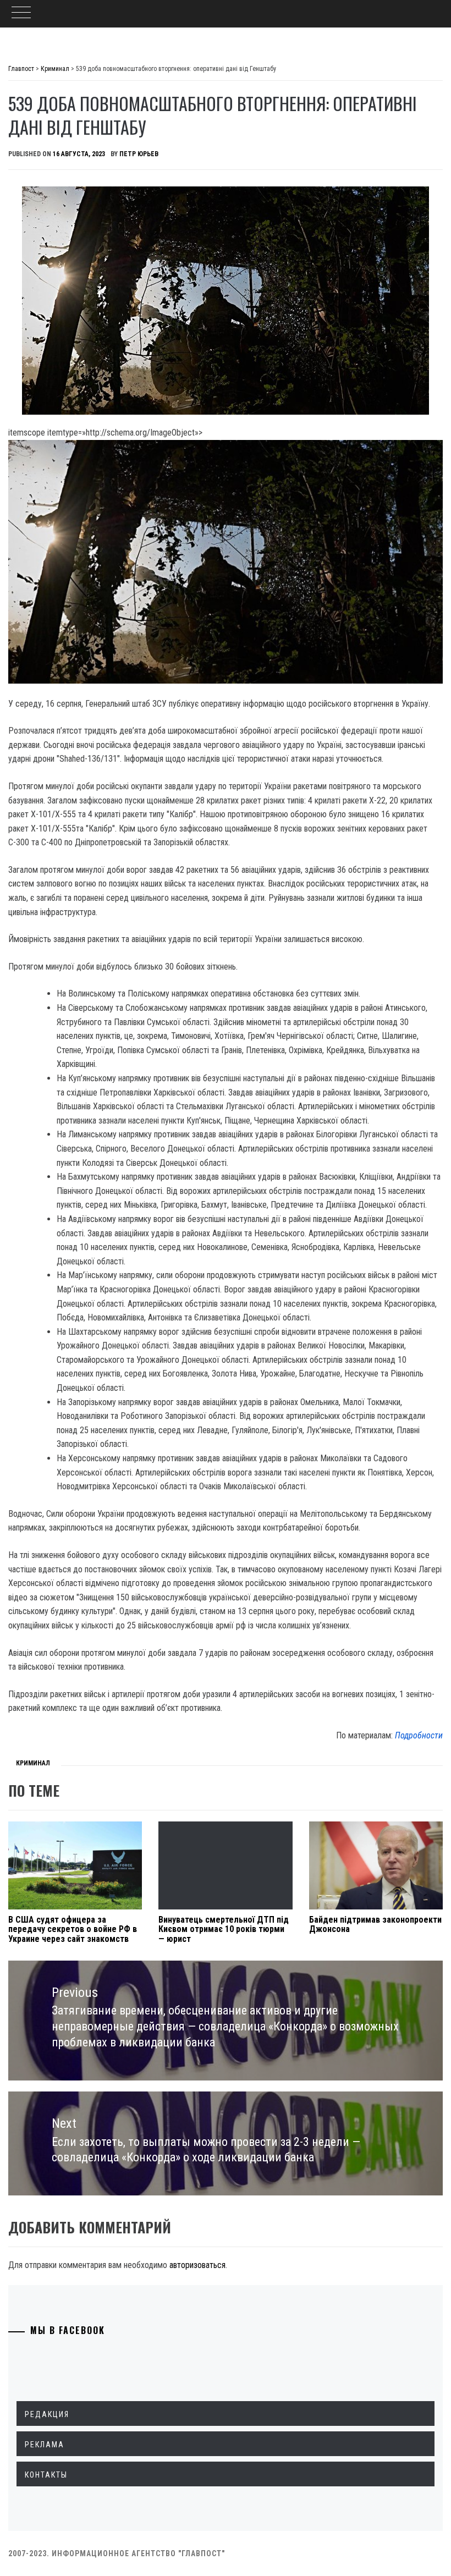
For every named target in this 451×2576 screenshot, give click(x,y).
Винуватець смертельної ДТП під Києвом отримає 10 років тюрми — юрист (224, 1929)
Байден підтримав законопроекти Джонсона (375, 1925)
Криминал (33, 1763)
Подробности (419, 1735)
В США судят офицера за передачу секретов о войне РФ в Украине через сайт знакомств (73, 1929)
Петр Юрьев (139, 154)
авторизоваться (197, 2265)
